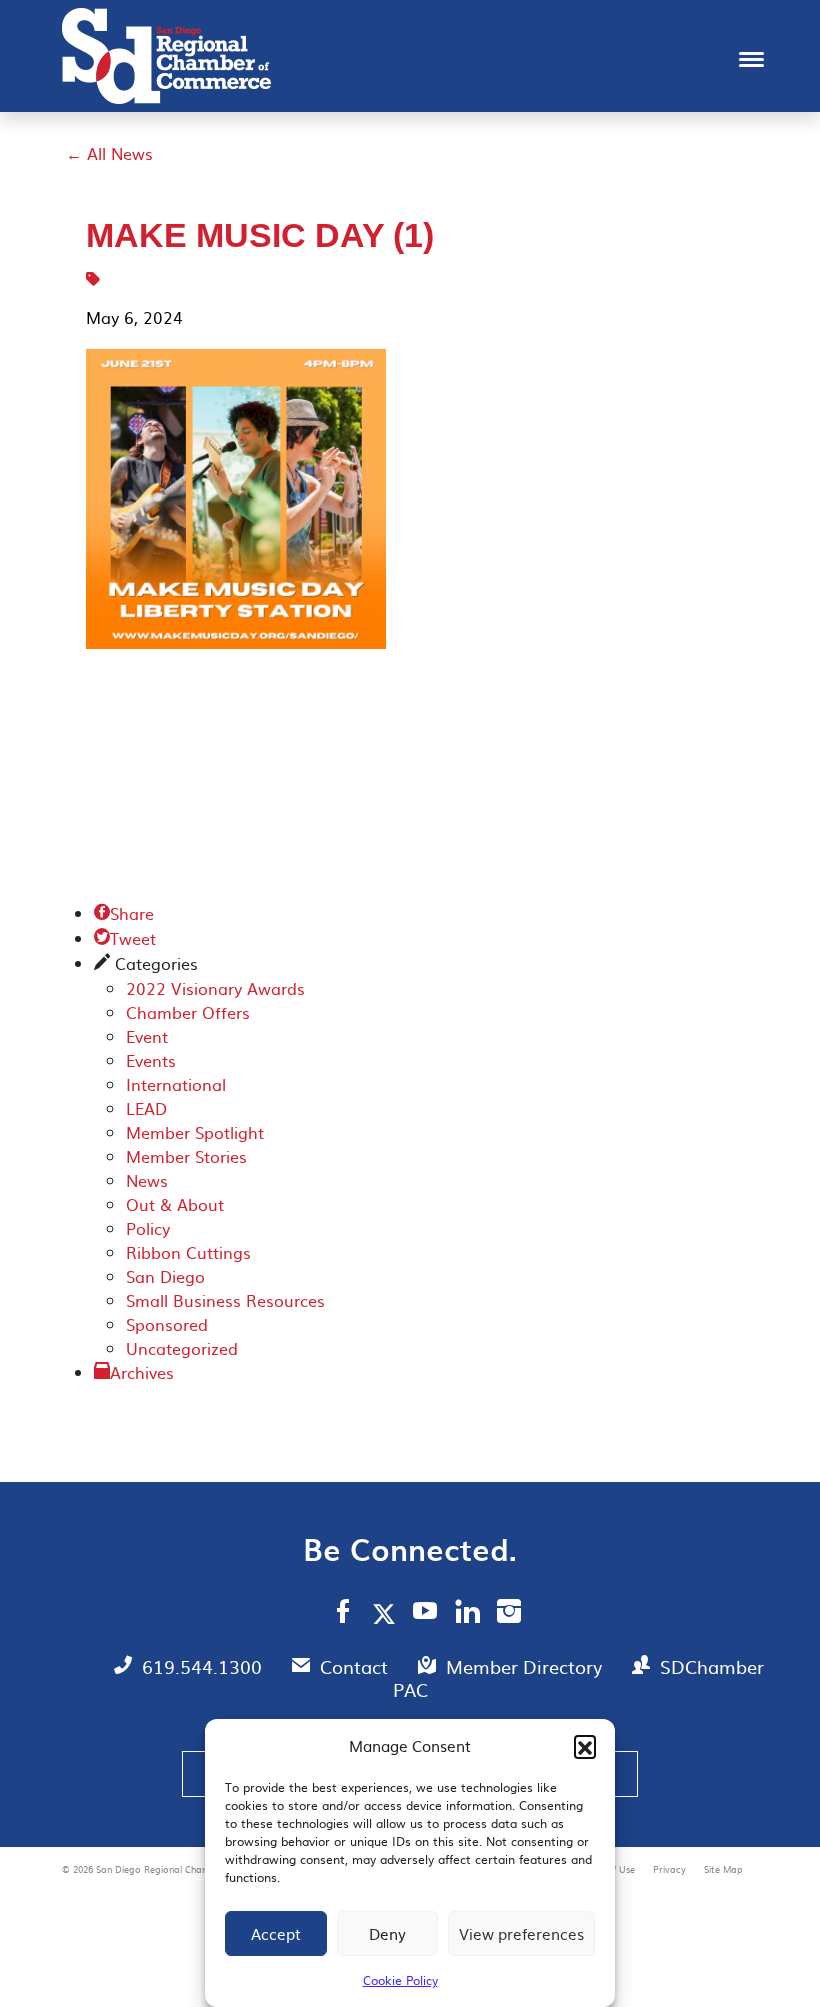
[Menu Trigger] (751, 57)
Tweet (125, 938)
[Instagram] (509, 1614)
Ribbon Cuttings (188, 1252)
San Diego (165, 1276)
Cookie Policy (400, 1980)
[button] (585, 1746)
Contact (356, 1666)
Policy (148, 1228)
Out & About (175, 1204)
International (176, 1084)
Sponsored (167, 1324)
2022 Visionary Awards (215, 988)
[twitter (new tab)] (387, 1613)
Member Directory (526, 1666)
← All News (109, 153)
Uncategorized (182, 1348)
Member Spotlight (195, 1132)
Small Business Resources (225, 1300)
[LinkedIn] (467, 1614)
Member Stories (186, 1156)
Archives (142, 1372)
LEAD (146, 1108)
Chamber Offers (188, 1012)
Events (151, 1060)
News (147, 1180)
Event (147, 1036)
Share (124, 913)
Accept (276, 1933)
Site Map (723, 1869)
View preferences (521, 1933)
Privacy (671, 1869)
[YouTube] (425, 1614)
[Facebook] (343, 1614)
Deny (387, 1933)
